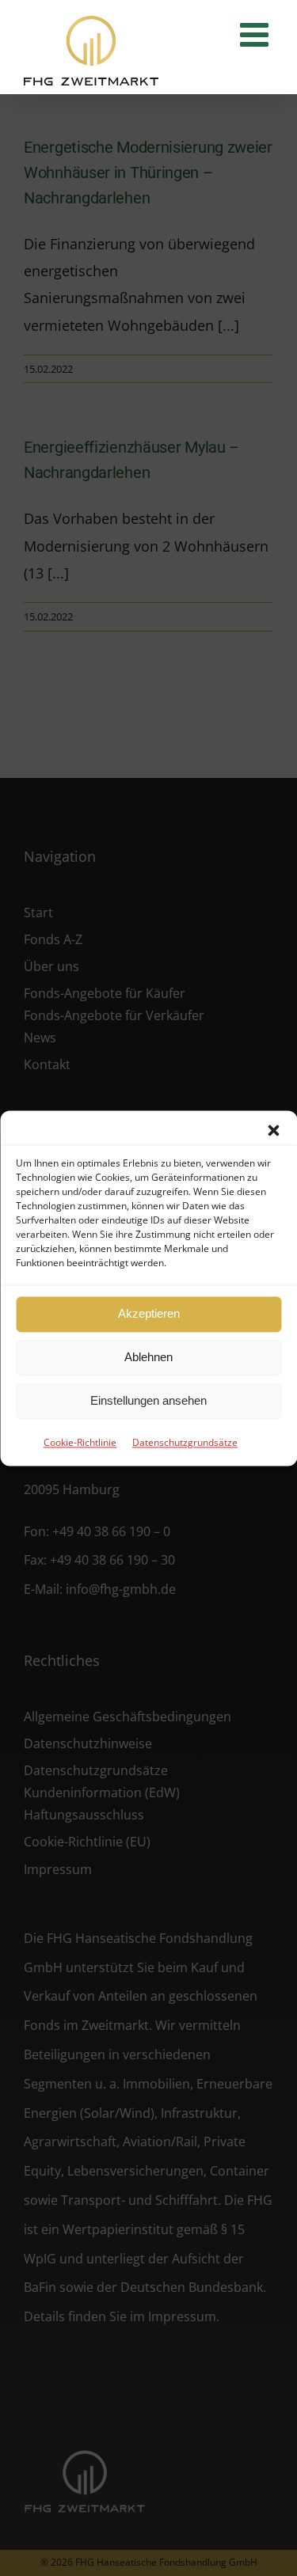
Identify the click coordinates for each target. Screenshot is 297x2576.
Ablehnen (148, 1357)
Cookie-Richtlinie (80, 1442)
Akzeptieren (149, 1313)
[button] (273, 1130)
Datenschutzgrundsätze (185, 1442)
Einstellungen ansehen (148, 1400)
